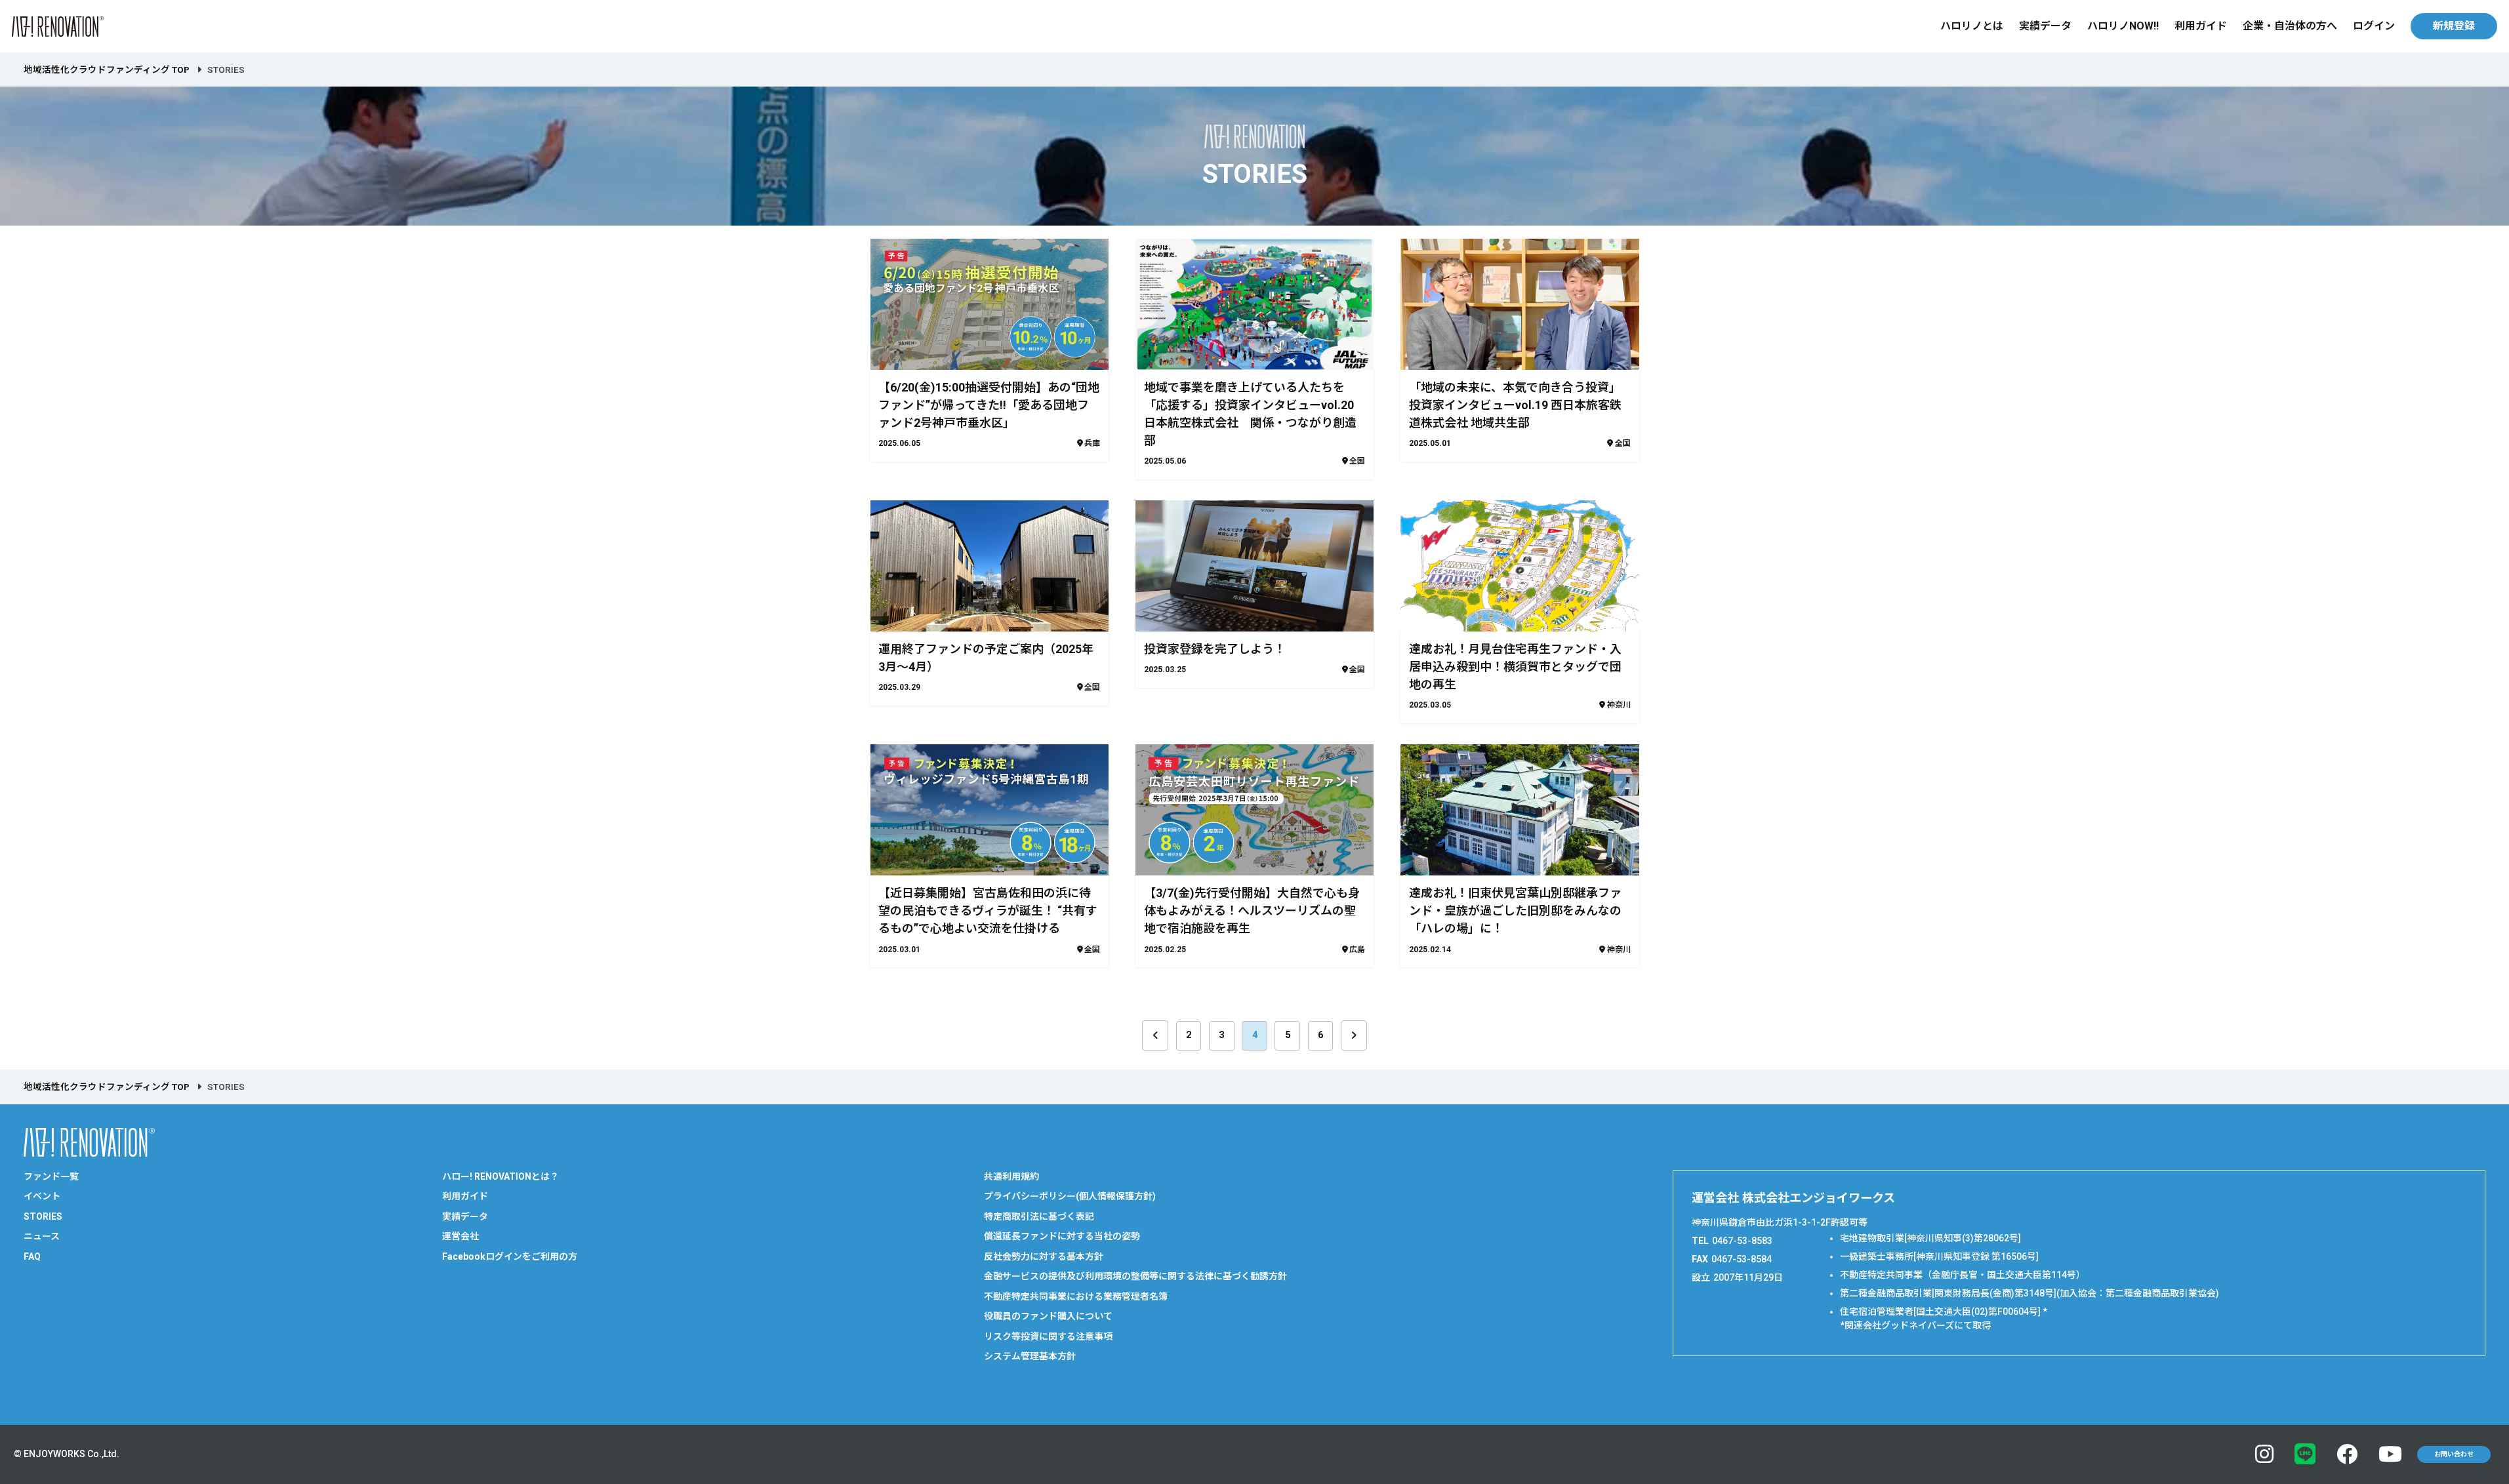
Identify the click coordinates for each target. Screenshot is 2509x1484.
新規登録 (2454, 26)
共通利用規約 (1011, 1176)
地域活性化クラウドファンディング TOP (107, 70)
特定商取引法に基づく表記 (1039, 1216)
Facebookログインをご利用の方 (510, 1256)
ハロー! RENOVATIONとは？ (500, 1176)
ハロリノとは (1972, 26)
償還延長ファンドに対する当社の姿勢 (1062, 1236)
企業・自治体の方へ (2290, 26)
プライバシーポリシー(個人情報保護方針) (1070, 1196)
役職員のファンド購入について (1048, 1316)
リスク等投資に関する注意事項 (1048, 1336)
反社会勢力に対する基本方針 (1044, 1256)
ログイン (2374, 26)
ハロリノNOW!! (2123, 26)
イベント (42, 1196)
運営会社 (460, 1236)
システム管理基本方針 (1030, 1356)
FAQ (32, 1256)
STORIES (43, 1216)
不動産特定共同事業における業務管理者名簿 (1076, 1296)
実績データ (2045, 26)
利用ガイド (2201, 26)
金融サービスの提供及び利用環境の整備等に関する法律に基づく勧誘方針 (1135, 1276)
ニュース (42, 1236)
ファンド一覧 (51, 1176)
